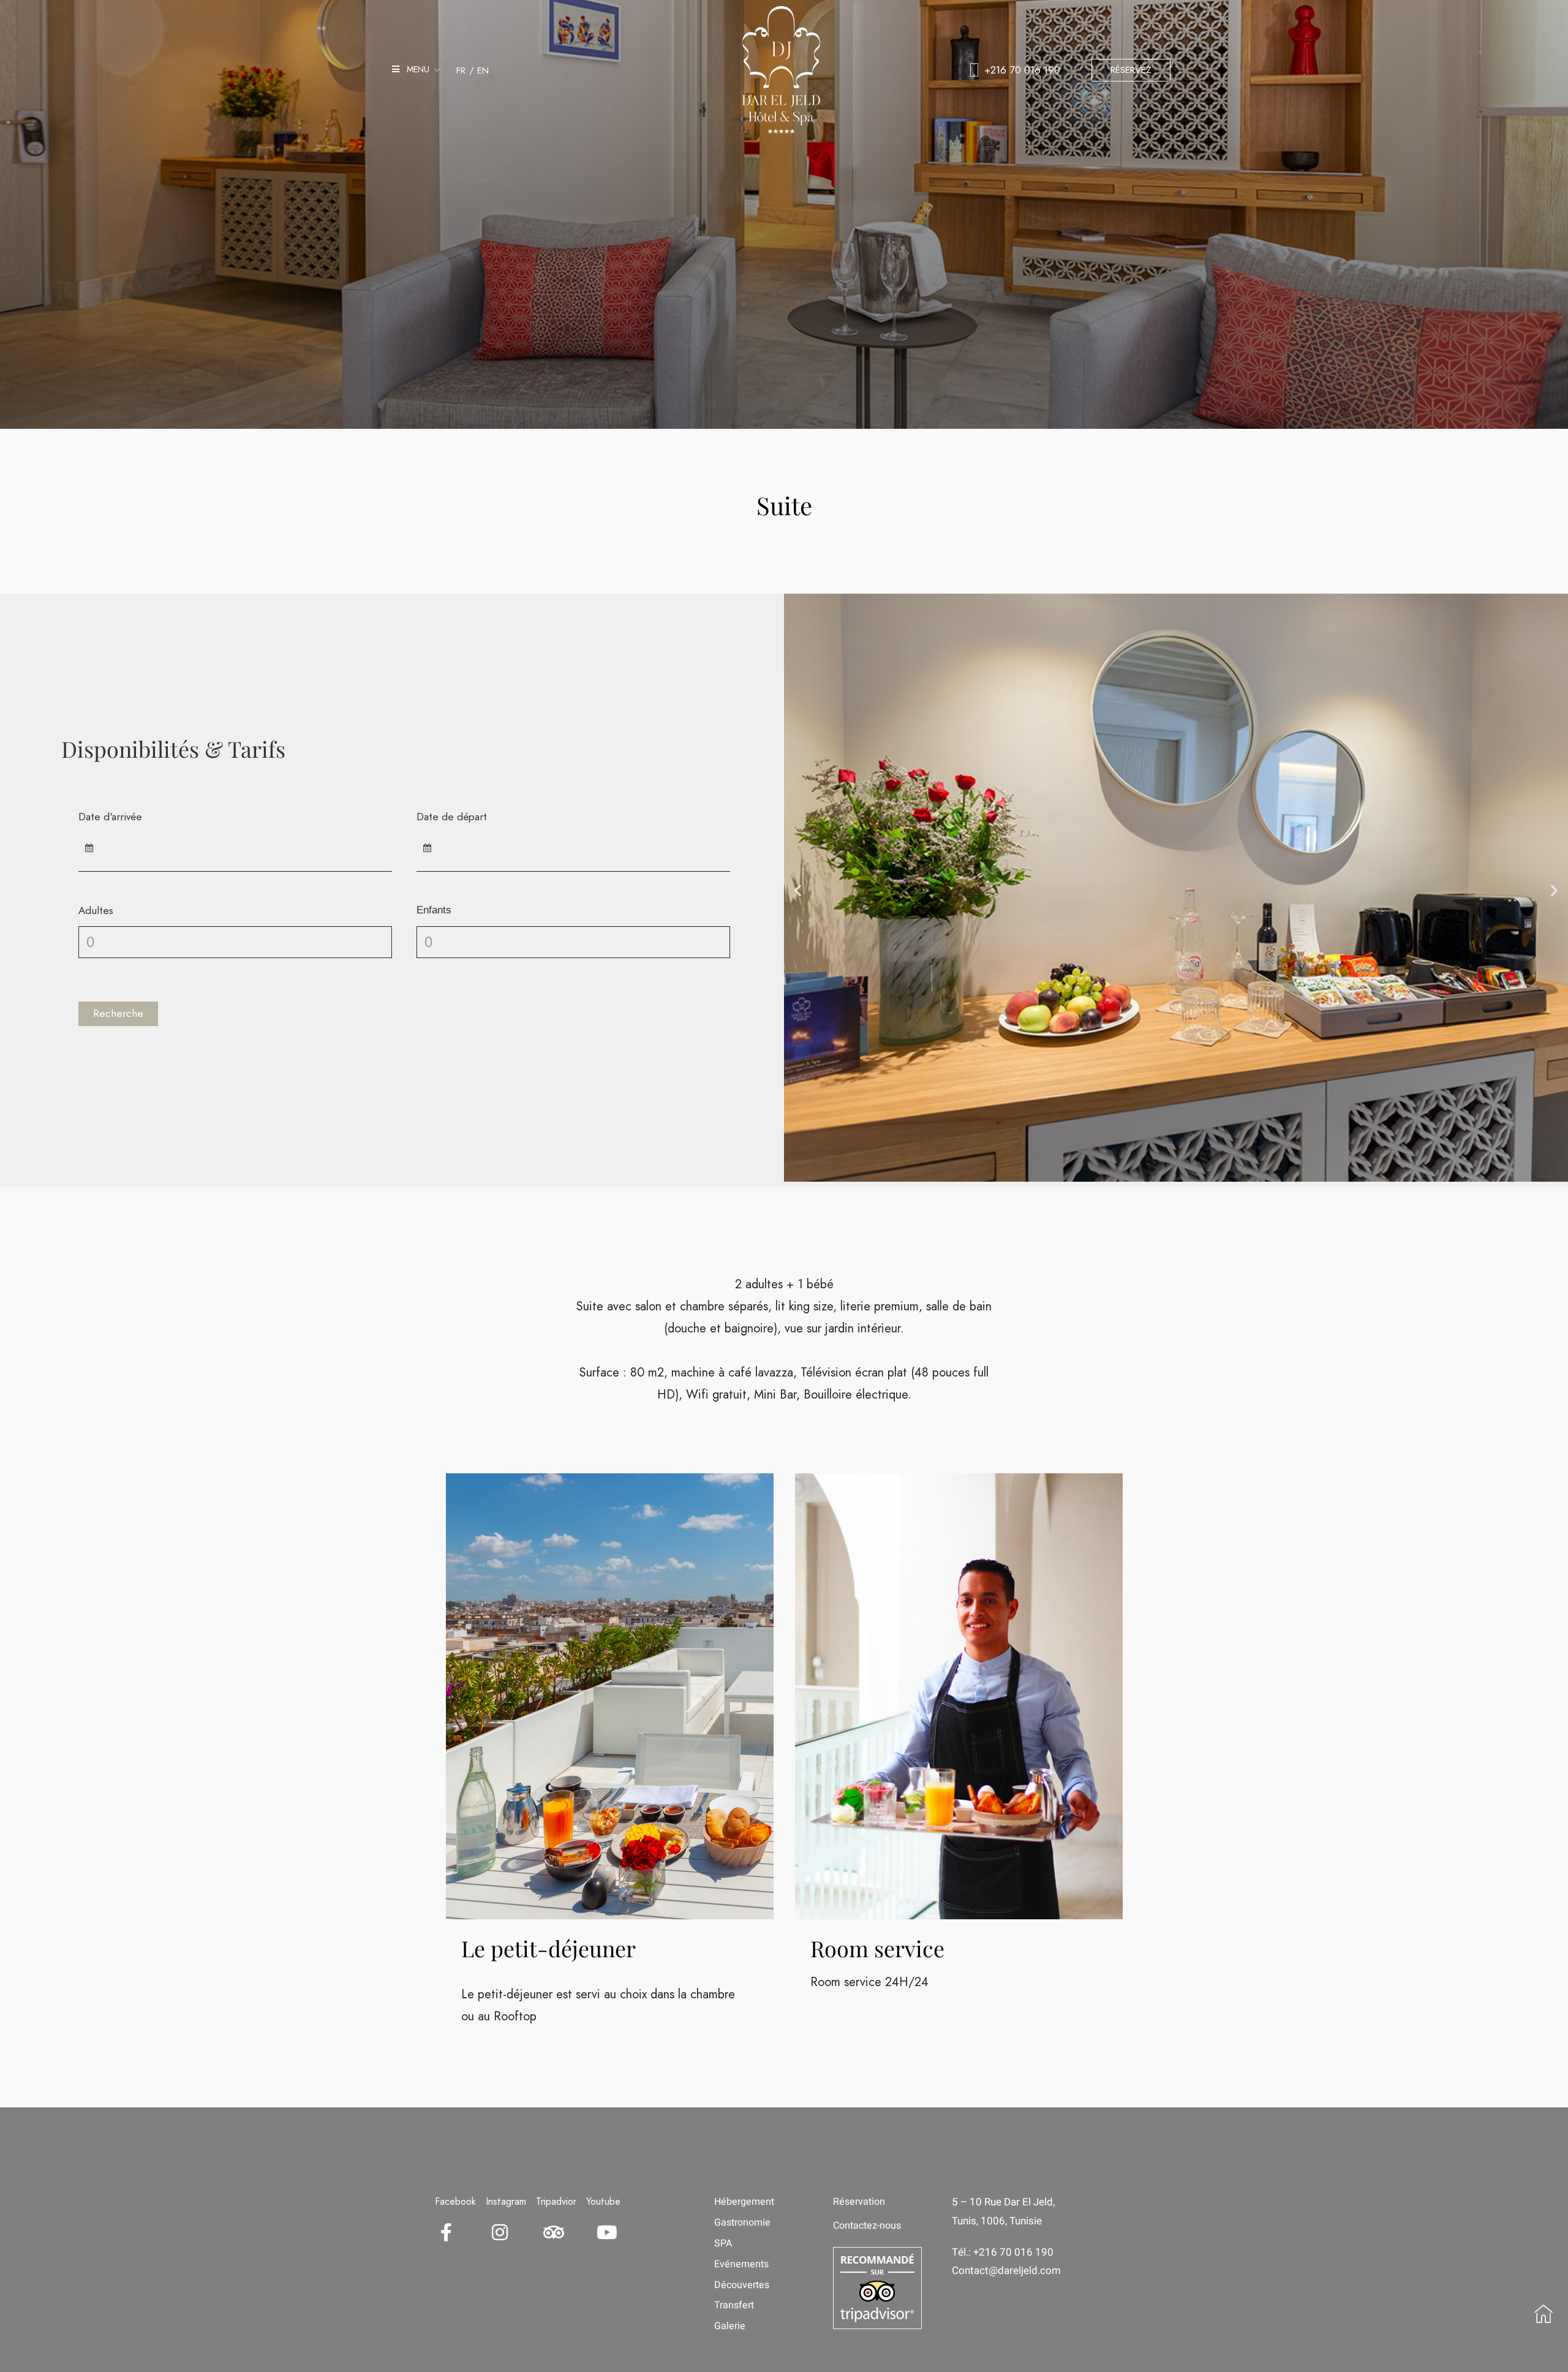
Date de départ (452, 817)
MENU (414, 69)
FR (461, 70)
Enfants (434, 910)
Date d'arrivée (110, 817)
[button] (798, 890)
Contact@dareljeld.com (1006, 2271)
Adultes (96, 910)
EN (483, 70)
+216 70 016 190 (1022, 70)
